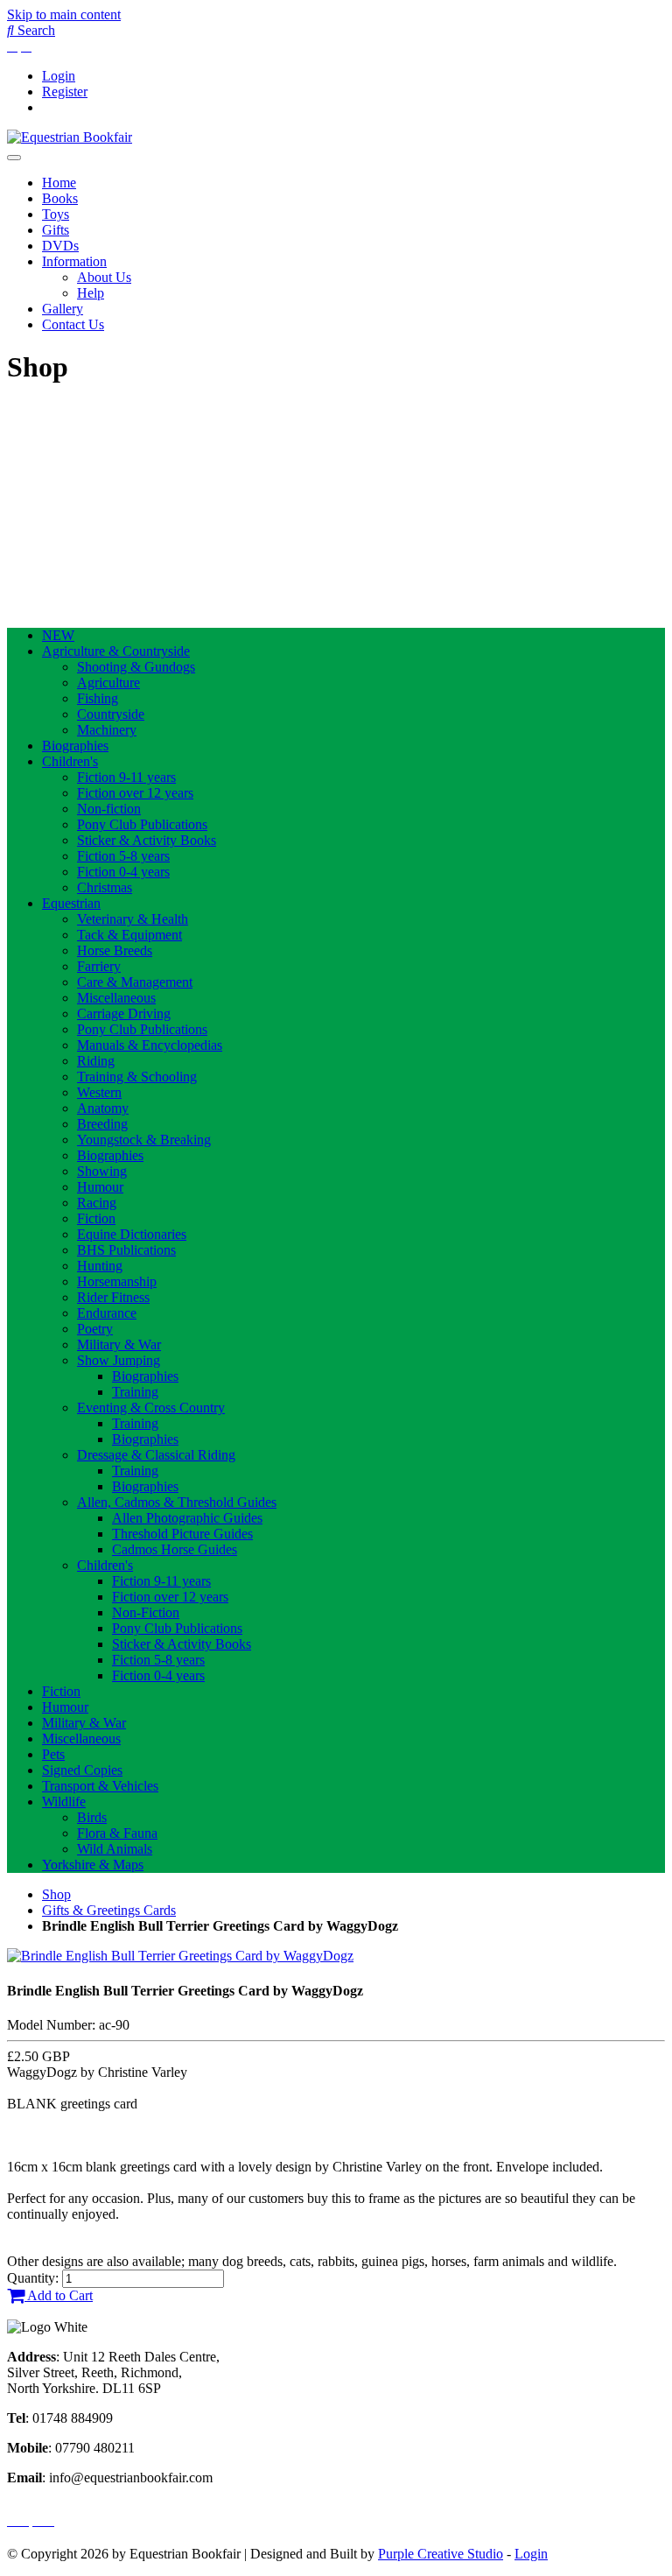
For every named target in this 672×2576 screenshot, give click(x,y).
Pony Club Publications (142, 824)
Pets (53, 1754)
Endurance (107, 1313)
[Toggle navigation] (14, 158)
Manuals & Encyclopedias (150, 1045)
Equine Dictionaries (132, 1234)
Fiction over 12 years (135, 793)
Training (135, 1392)
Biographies (75, 746)
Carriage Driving (124, 1014)
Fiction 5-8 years (123, 856)
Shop (56, 1894)
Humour (100, 1187)
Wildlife (64, 1802)
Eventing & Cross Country (151, 1408)
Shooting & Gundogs (136, 667)
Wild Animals (115, 1849)
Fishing (98, 698)
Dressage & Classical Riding (156, 1455)
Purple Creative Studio (441, 2554)
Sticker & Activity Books (147, 840)
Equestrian (71, 903)
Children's (70, 761)
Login (59, 76)
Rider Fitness (113, 1297)
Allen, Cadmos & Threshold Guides (177, 1502)
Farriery (99, 966)
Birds (92, 1817)
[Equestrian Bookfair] (70, 137)
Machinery (107, 730)
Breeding (102, 1124)
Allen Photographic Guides (187, 1518)
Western (99, 1092)
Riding (96, 1061)
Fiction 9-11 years (126, 777)
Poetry (95, 1329)
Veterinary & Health (133, 919)
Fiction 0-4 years (123, 872)
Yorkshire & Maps (93, 1865)
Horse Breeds (115, 950)
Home (59, 183)
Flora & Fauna (117, 1833)
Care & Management (135, 982)
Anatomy (103, 1108)
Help (91, 293)
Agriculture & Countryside (116, 651)
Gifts (56, 230)
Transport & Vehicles (100, 1786)
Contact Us (73, 324)
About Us (104, 277)
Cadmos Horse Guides (175, 1549)
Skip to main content (64, 14)
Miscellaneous (116, 998)
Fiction (96, 1218)
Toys (56, 214)
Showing (102, 1171)
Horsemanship (117, 1281)
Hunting (100, 1266)
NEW (58, 635)
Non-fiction (109, 809)
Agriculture (108, 683)
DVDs (60, 246)
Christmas (105, 887)
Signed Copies (82, 1770)
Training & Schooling (137, 1077)
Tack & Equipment (129, 935)
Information (74, 261)
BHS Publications (126, 1250)
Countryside (111, 714)
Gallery (63, 309)
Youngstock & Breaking (144, 1140)
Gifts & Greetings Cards (109, 1910)
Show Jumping (119, 1360)
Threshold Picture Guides (182, 1534)
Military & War (119, 1344)
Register (65, 91)
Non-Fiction (146, 1612)
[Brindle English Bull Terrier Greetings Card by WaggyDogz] (180, 1956)
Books (60, 198)
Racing (97, 1203)
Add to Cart (59, 2295)
